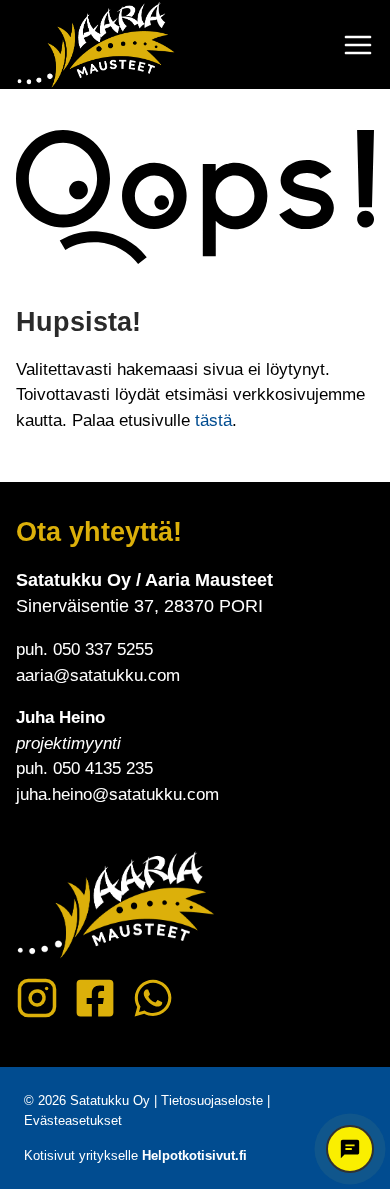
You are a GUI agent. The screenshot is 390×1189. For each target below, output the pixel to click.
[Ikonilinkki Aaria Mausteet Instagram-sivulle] (37, 998)
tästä (213, 420)
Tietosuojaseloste (212, 1100)
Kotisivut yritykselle (135, 1155)
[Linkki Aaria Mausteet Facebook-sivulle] (95, 998)
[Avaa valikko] (358, 45)
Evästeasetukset (73, 1120)
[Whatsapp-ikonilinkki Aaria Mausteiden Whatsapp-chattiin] (153, 998)
